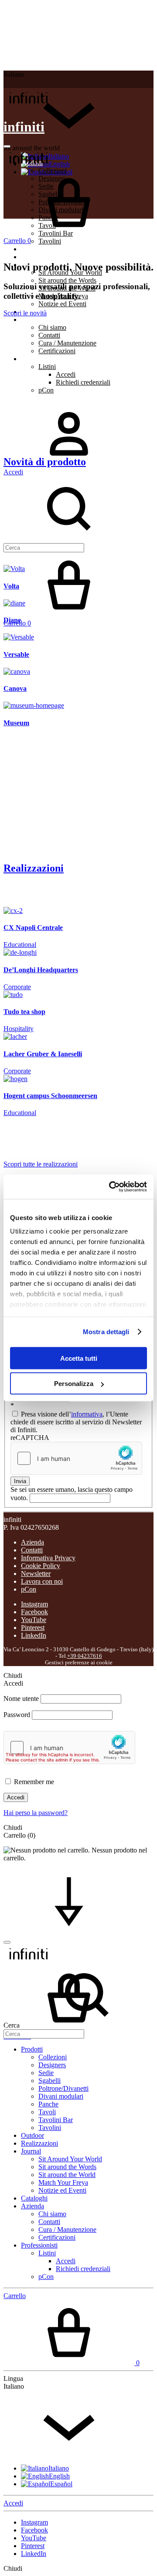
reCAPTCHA (30, 1438)
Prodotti (32, 2049)
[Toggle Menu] (7, 146)
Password (17, 1715)
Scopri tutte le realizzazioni (41, 1164)
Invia (20, 1481)
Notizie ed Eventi (62, 304)
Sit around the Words (67, 280)
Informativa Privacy (48, 1558)
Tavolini (50, 241)
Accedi (66, 374)
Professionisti (39, 359)
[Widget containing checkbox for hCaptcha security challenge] (76, 1458)
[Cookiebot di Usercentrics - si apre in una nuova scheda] (111, 1187)
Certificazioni (57, 351)
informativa (87, 1414)
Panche (48, 2104)
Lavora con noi (42, 1581)
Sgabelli (49, 2081)
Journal (31, 2151)
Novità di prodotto (45, 462)
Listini (47, 367)
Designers (52, 2065)
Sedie (46, 2073)
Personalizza (74, 1384)
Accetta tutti (79, 1358)
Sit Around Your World (70, 2159)
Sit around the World (67, 2175)
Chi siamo (52, 327)
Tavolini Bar (56, 2120)
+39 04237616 (85, 1656)
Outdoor (32, 249)
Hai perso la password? (36, 1813)
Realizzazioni (39, 257)
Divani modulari (61, 2096)
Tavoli (47, 2112)
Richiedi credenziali (83, 382)
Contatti (49, 335)
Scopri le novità (25, 313)
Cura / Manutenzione (67, 343)
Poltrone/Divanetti (63, 2088)
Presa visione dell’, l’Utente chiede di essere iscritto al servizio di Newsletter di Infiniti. (76, 1422)
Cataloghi (34, 2198)
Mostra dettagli (106, 1332)
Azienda (32, 319)
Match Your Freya (63, 2182)
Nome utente (21, 1699)
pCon (46, 390)
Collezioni (53, 2057)
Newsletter (36, 1574)
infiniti (24, 127)
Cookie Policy (41, 1566)
